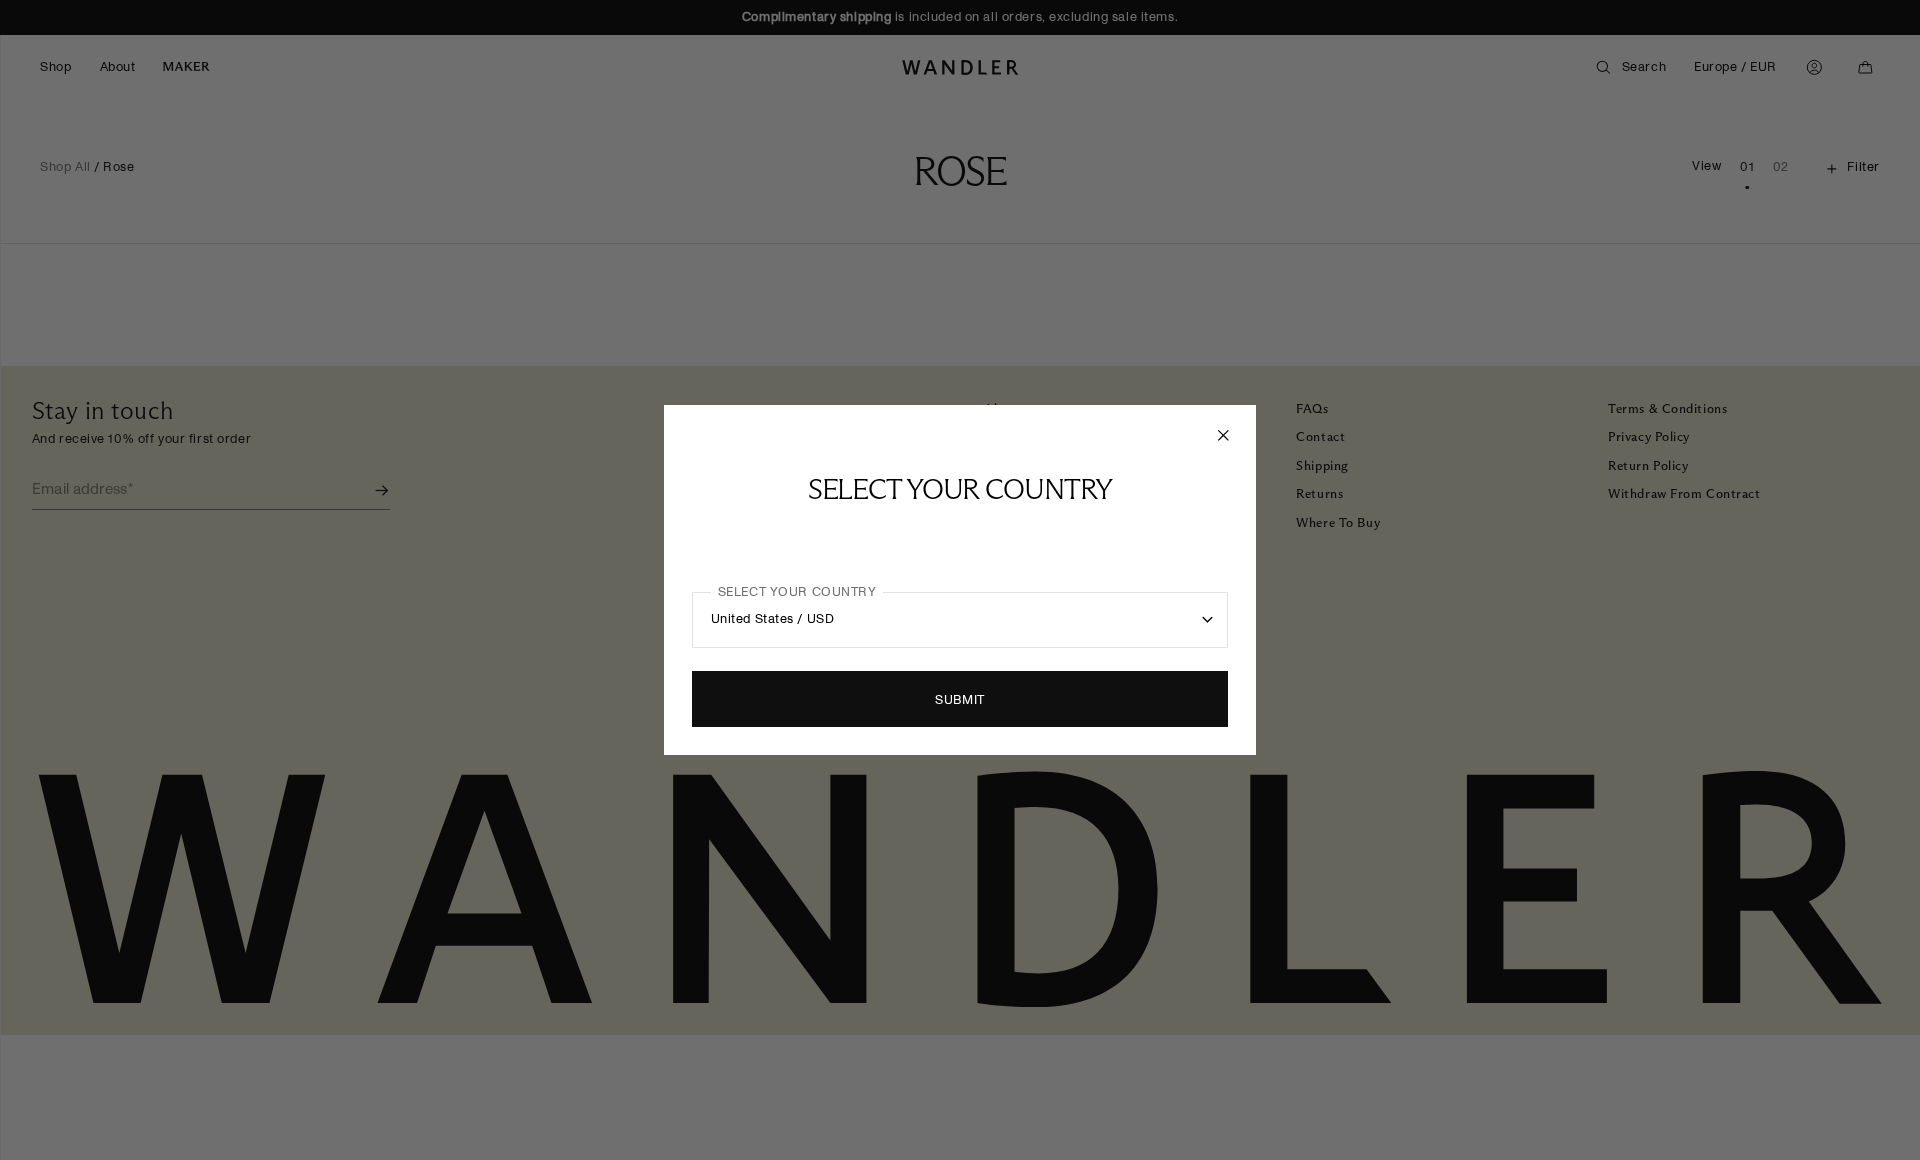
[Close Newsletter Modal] (1225, 434)
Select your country (797, 592)
